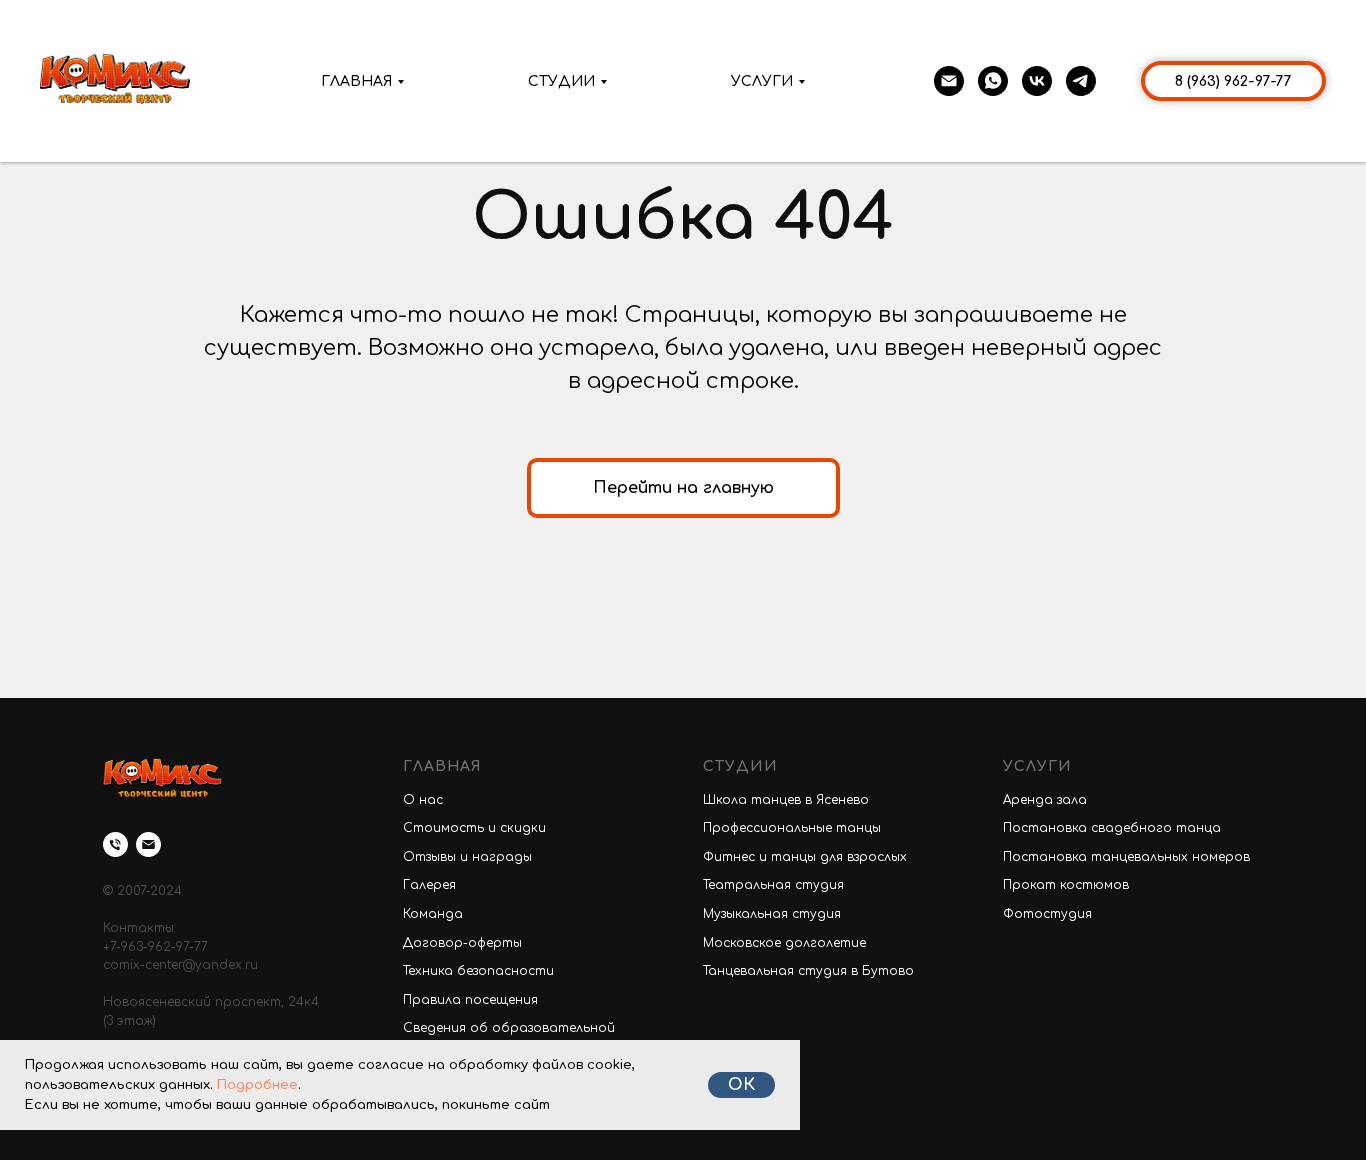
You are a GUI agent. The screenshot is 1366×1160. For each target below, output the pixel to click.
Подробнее (257, 1085)
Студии (561, 81)
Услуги (762, 81)
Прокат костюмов (1066, 885)
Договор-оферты (462, 943)
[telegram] (1081, 81)
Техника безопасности (478, 971)
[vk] (1037, 81)
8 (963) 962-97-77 (1233, 81)
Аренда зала (1045, 800)
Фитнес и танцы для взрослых (805, 857)
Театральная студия (773, 885)
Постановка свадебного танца (1112, 828)
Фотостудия (1047, 914)
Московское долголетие (784, 943)
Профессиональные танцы (792, 828)
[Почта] (949, 81)
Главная (356, 81)
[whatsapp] (993, 81)
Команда (433, 914)
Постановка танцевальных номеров (1126, 857)
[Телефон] (115, 844)
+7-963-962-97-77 (155, 947)
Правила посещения (470, 1000)
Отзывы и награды (467, 857)
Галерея (429, 885)
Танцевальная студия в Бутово (808, 971)
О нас (423, 800)
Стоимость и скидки (474, 828)
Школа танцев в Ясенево (786, 800)
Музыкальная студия (772, 914)
